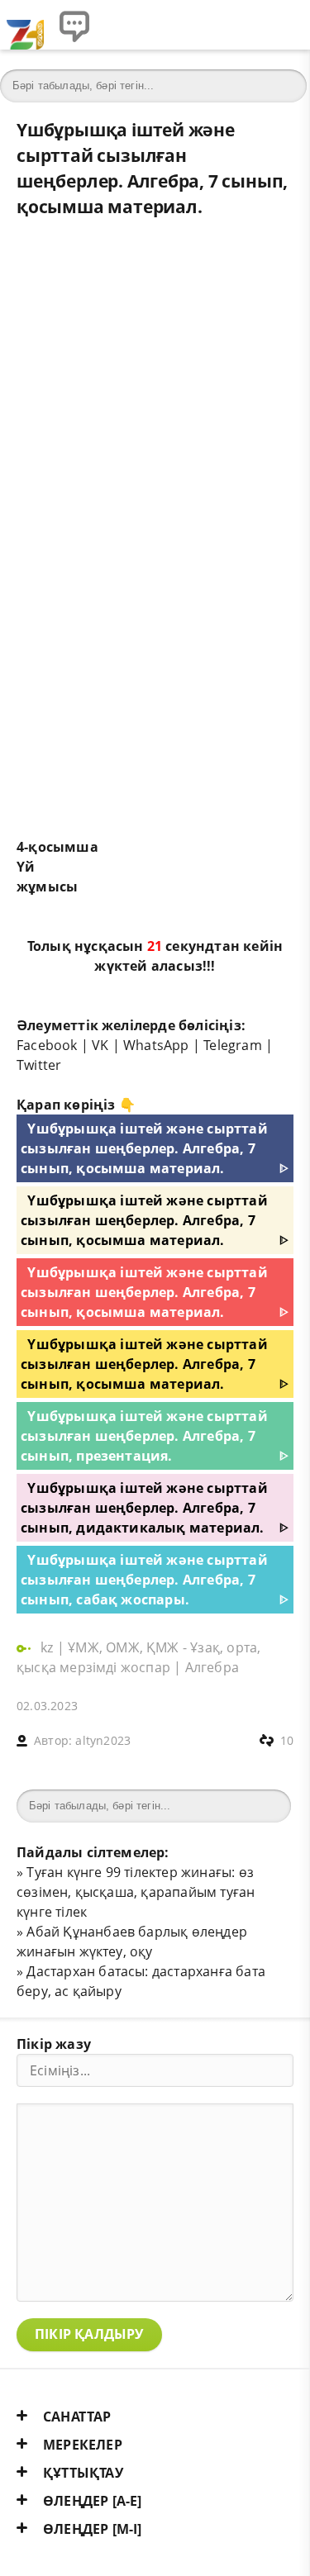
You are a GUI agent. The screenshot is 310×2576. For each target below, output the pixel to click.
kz (49, 1647)
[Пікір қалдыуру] (74, 25)
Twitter (39, 1065)
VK (100, 1045)
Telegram (233, 1045)
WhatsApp (156, 1045)
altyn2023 (103, 1740)
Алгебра (212, 1667)
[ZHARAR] (25, 25)
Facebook (47, 1045)
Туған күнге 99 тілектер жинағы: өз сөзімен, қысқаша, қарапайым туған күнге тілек (136, 1892)
